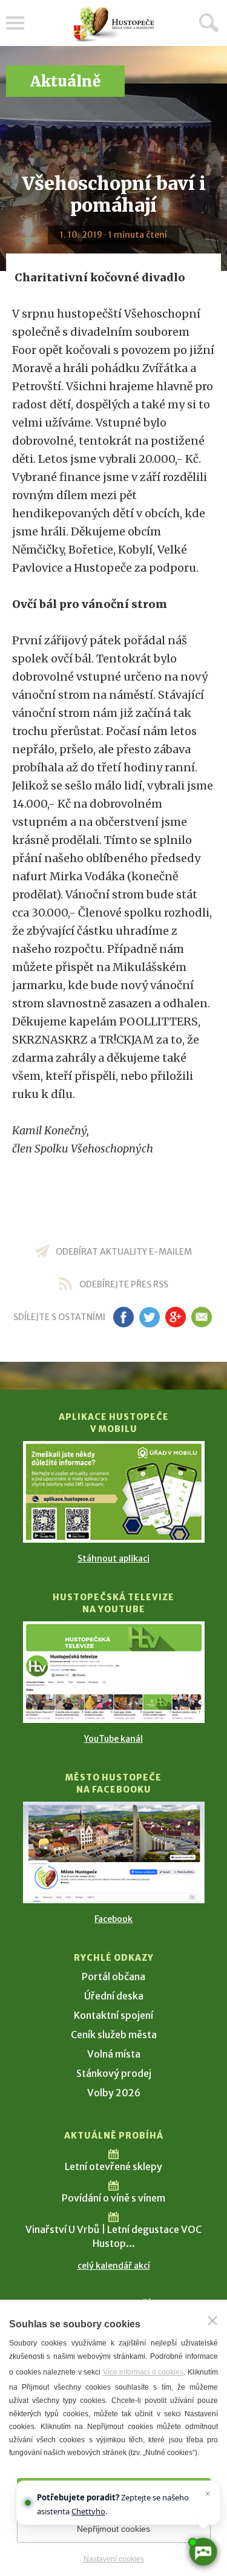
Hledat (209, 22)
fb (123, 1317)
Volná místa (114, 2054)
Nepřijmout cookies (113, 2529)
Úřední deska (114, 1996)
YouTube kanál (113, 1739)
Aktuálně (65, 81)
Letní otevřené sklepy (113, 2166)
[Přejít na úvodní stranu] (114, 25)
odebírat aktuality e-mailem (124, 1252)
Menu (15, 23)
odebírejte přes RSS (124, 1284)
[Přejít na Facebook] (114, 1852)
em (202, 1317)
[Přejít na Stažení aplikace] (114, 1492)
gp (176, 1317)
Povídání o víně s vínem (113, 2198)
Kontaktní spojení (113, 2015)
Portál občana (113, 1976)
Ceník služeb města (114, 2035)
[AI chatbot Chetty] (203, 2552)
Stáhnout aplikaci (113, 1558)
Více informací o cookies (143, 2372)
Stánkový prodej (114, 2073)
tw (150, 1317)
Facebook (113, 1919)
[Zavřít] (212, 2321)
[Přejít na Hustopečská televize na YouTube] (114, 1672)
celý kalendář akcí (114, 2266)
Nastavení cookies (114, 2559)
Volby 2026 (114, 2093)
